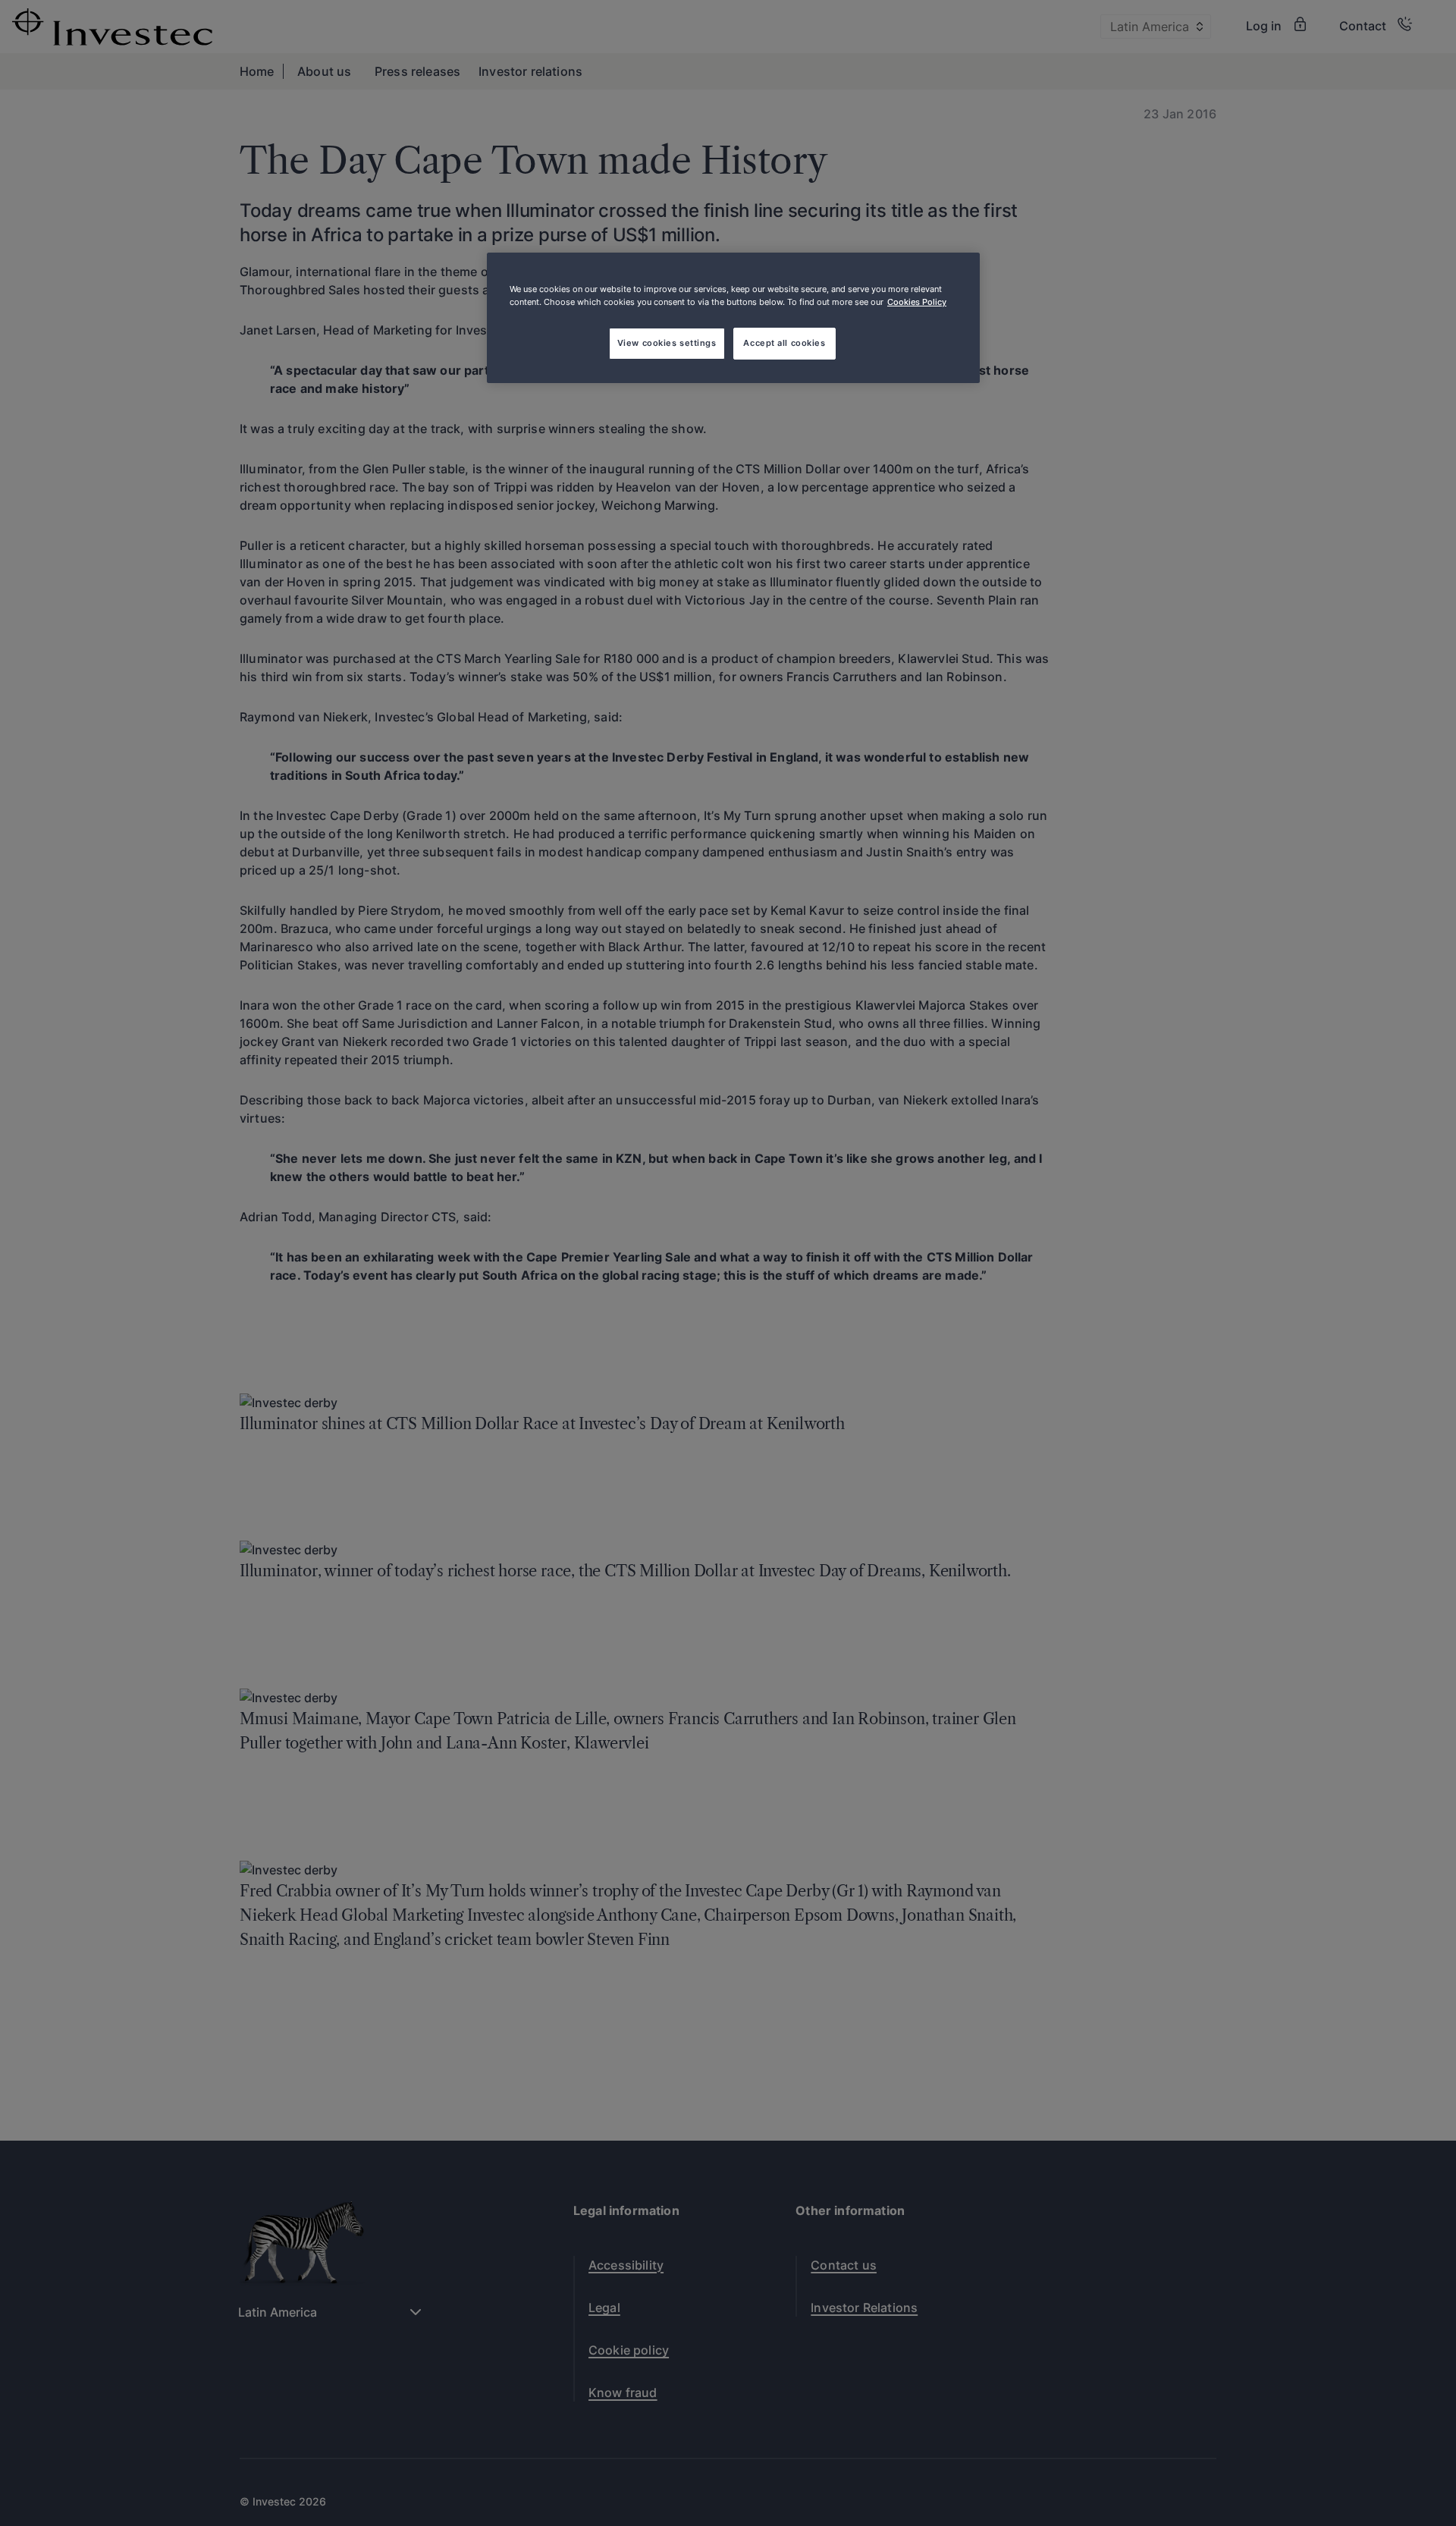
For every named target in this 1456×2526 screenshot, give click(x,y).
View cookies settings (667, 343)
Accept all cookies (784, 343)
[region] (733, 318)
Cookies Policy (917, 302)
